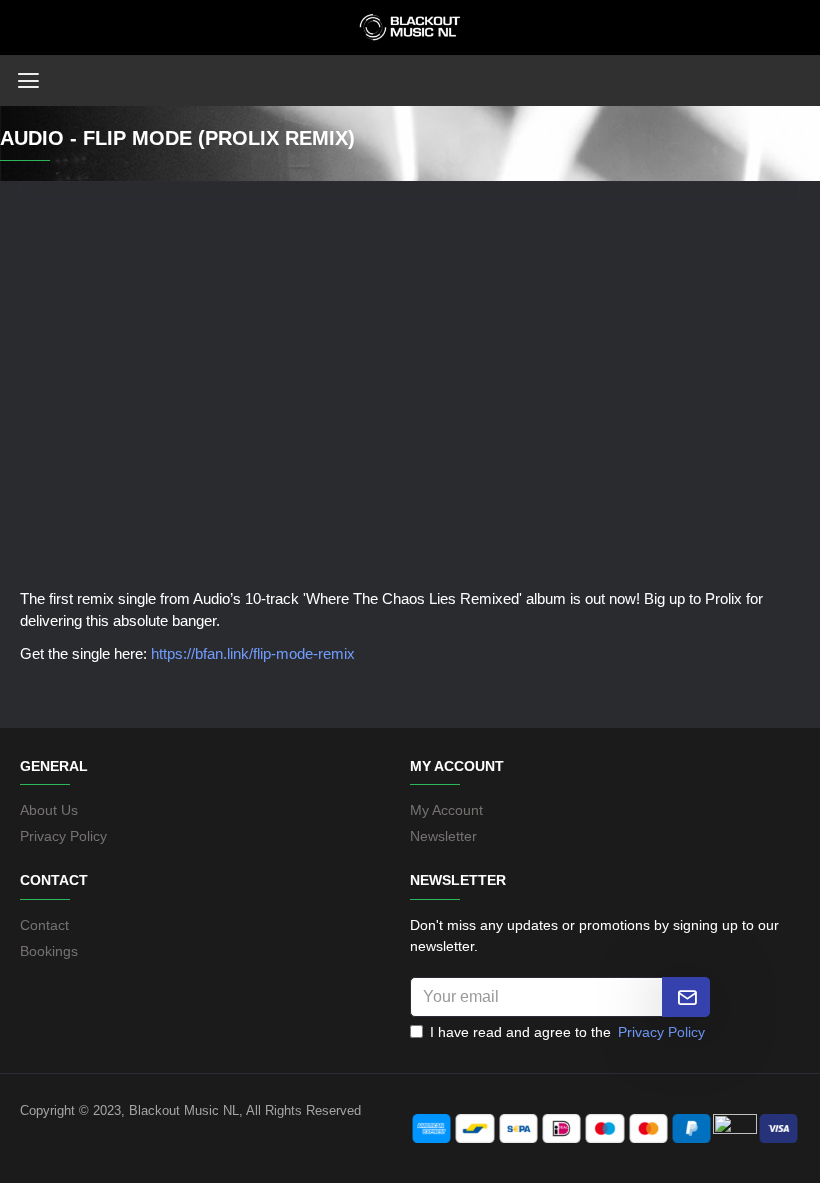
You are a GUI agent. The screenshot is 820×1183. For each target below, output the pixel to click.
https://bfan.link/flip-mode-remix (253, 653)
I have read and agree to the (567, 1032)
